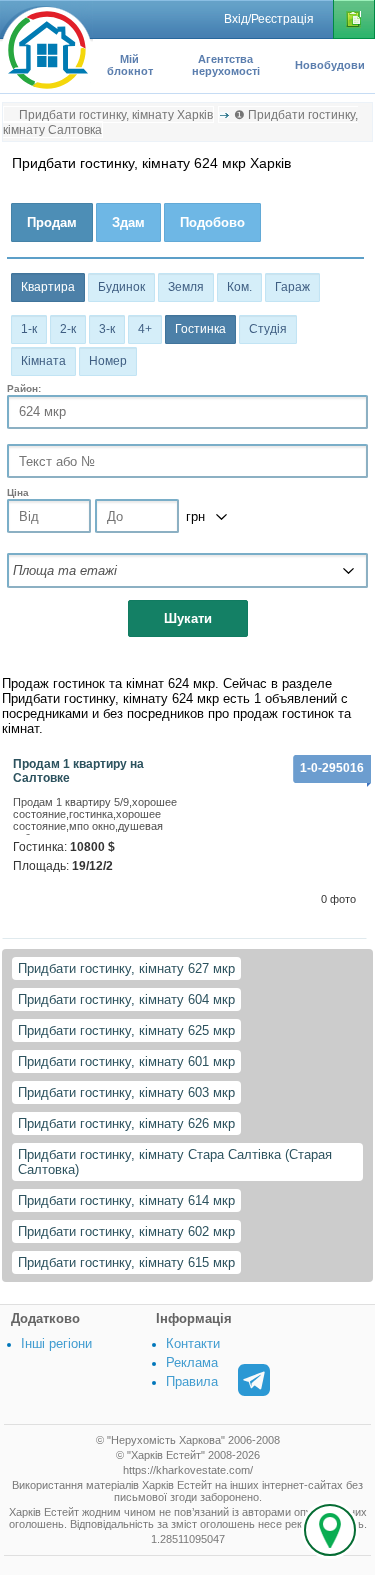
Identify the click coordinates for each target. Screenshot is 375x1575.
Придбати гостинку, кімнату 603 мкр (126, 1092)
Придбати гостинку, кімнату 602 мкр (126, 1231)
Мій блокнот (130, 65)
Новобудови (330, 65)
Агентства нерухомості (226, 65)
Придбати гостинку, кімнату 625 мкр (126, 1030)
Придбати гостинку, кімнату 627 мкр (126, 968)
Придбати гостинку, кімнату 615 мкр (126, 1262)
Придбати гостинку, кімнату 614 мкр (126, 1200)
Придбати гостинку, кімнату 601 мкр (126, 1061)
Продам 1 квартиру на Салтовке (78, 771)
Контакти (193, 1343)
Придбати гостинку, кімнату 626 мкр (126, 1123)
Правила (192, 1381)
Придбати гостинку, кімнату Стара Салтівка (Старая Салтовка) (175, 1162)
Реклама (192, 1362)
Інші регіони (56, 1343)
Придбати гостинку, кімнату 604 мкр (126, 999)
